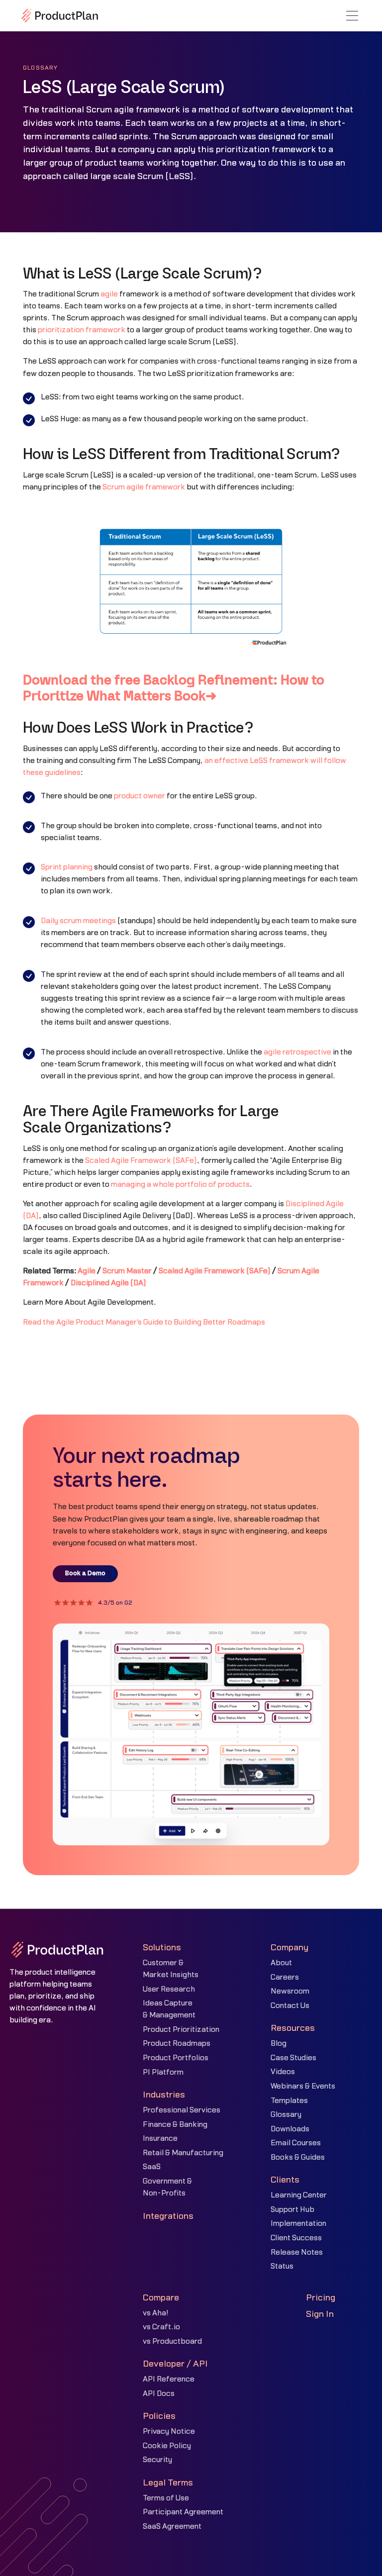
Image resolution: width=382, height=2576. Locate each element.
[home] (60, 15)
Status (282, 2266)
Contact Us (290, 2006)
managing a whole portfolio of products (180, 1185)
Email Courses (296, 2143)
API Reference (169, 2379)
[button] (352, 16)
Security (157, 2460)
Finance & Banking (175, 2125)
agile (109, 294)
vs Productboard (172, 2341)
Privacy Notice (169, 2432)
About (281, 1963)
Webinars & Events (303, 2086)
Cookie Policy (167, 2446)
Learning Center (299, 2195)
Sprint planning (67, 867)
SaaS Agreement (172, 2527)
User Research (169, 1989)
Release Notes (297, 2252)
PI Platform (163, 2072)
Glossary (286, 2115)
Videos (283, 2072)
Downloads (290, 2129)
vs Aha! (156, 2313)
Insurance (160, 2139)
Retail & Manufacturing (183, 2153)
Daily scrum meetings (78, 921)
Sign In (320, 2314)
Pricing (321, 2298)
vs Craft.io (161, 2327)
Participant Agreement (183, 2512)
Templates (289, 2101)
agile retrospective (297, 1052)
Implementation (298, 2224)
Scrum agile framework (144, 487)
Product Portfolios (176, 2058)
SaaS (152, 2167)
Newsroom (290, 1991)
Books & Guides (298, 2157)
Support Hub (292, 2210)
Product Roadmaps (177, 2044)
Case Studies (293, 2058)
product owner (140, 796)
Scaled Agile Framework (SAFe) (141, 1161)
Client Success (296, 2238)
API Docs (159, 2394)
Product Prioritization (181, 2030)
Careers (285, 1977)
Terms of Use (166, 2498)
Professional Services (182, 2110)
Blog (279, 2044)
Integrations (168, 2216)
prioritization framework (82, 330)
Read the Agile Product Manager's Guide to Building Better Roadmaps (144, 1322)
